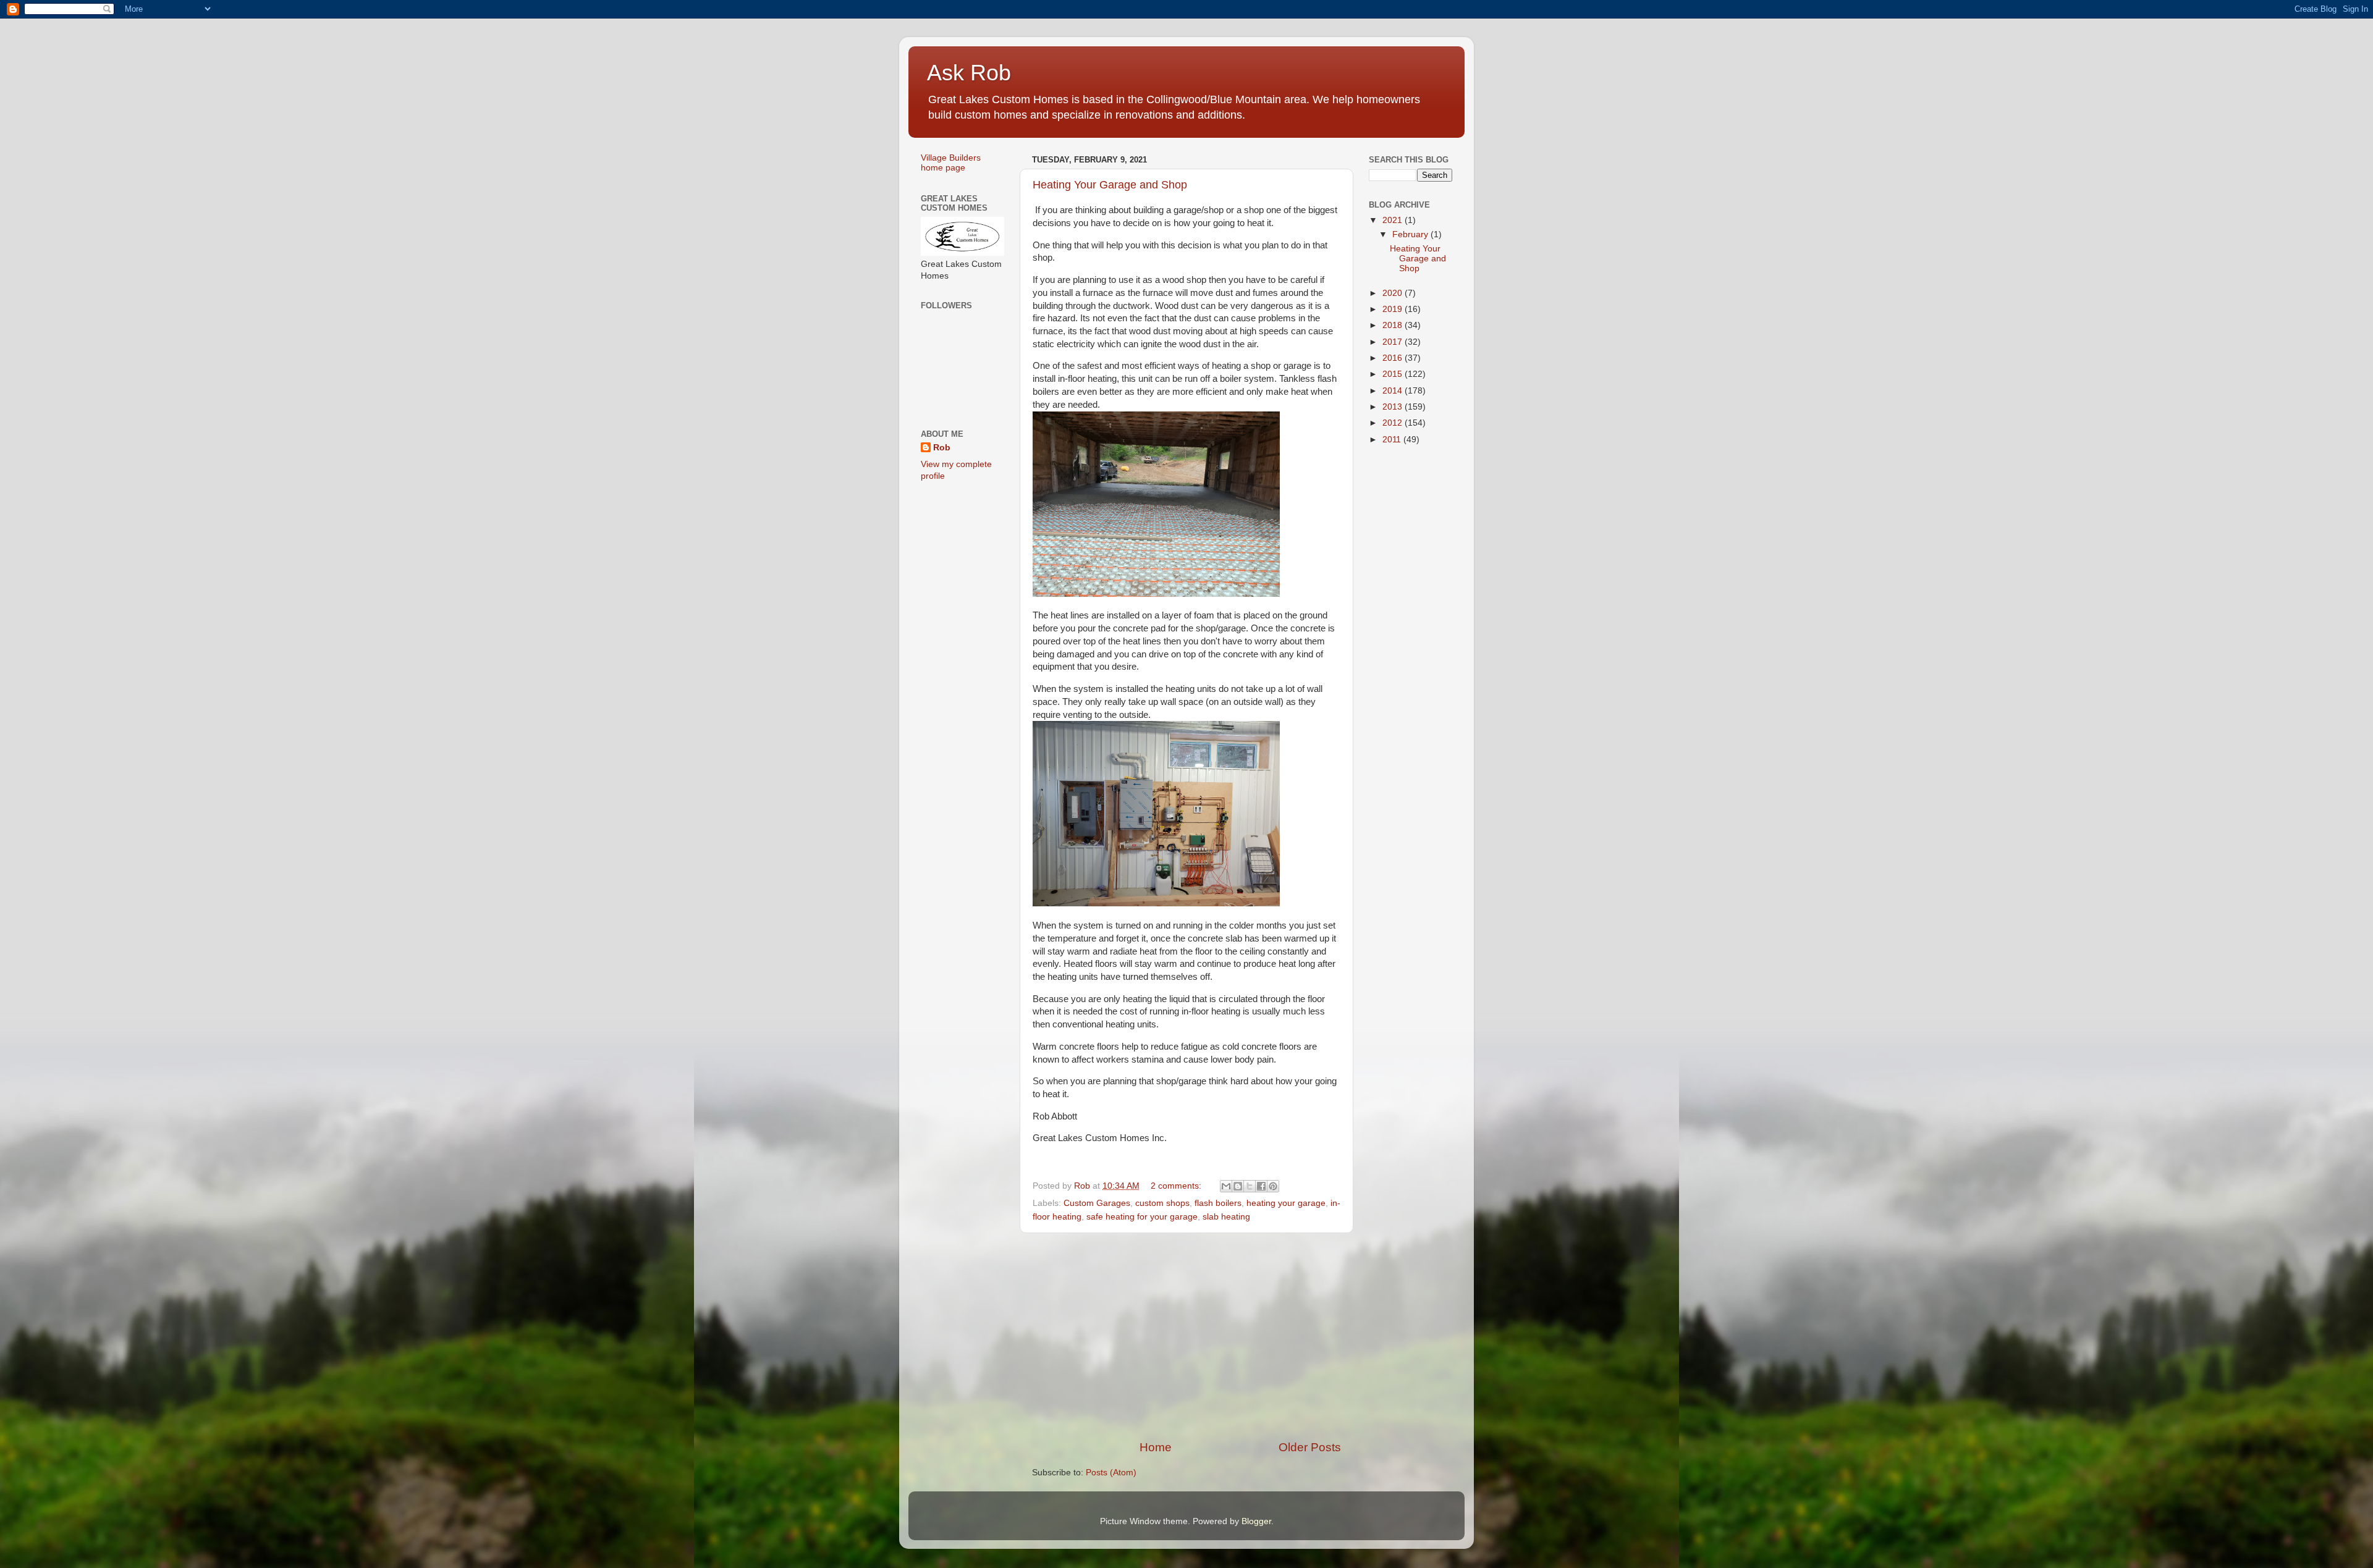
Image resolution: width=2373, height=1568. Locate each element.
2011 (1393, 440)
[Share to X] (1250, 1186)
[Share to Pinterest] (1273, 1186)
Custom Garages (1097, 1203)
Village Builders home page (951, 163)
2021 (1394, 220)
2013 (1394, 407)
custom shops (1162, 1203)
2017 (1394, 342)
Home (1156, 1447)
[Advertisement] (1186, 1336)
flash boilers (1218, 1203)
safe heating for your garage (1142, 1217)
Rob (942, 448)
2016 (1394, 358)
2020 (1394, 293)
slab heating (1226, 1217)
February (1411, 234)
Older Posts (1310, 1447)
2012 (1394, 423)
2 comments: (1177, 1186)
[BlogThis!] (1238, 1186)
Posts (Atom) (1111, 1473)
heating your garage (1286, 1203)
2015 (1394, 374)
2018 (1394, 325)
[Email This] (1226, 1186)
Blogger (1256, 1521)
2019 (1394, 309)
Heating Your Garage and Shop (1110, 185)
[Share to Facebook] (1261, 1186)
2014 (1394, 391)
